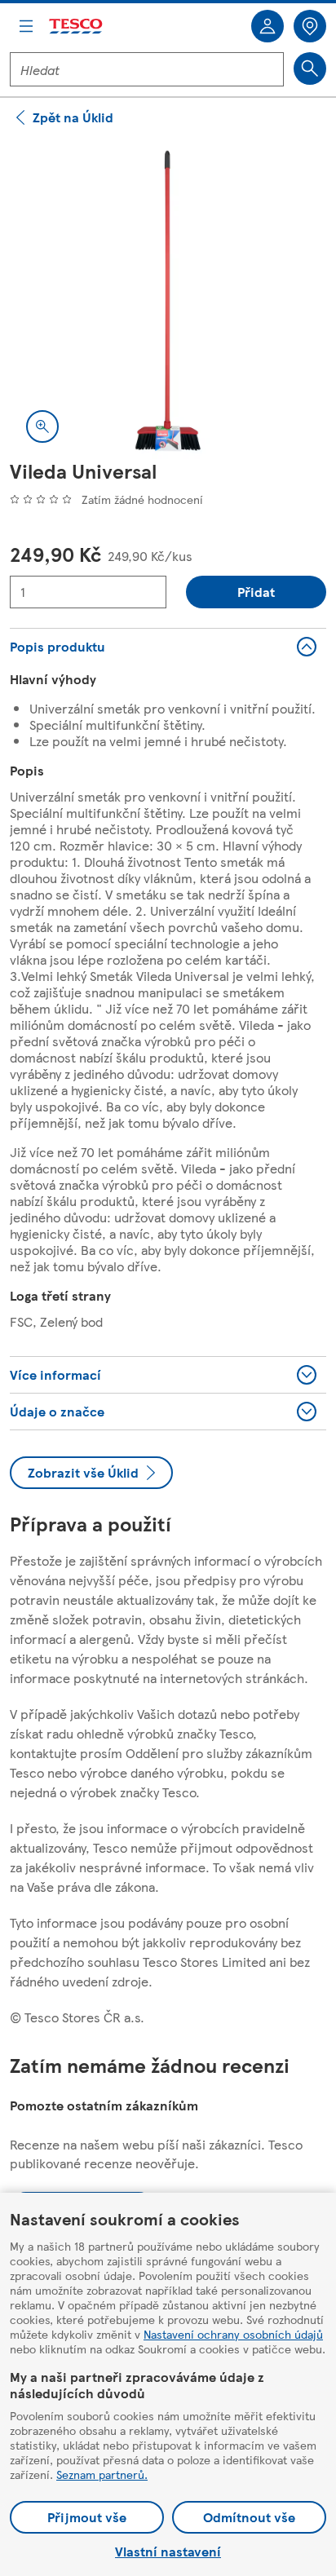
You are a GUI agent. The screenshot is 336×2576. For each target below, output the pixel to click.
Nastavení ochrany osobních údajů (233, 2334)
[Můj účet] (267, 26)
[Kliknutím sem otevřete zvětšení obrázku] (42, 426)
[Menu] (26, 26)
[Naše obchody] (310, 26)
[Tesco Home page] (77, 27)
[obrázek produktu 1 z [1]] (168, 301)
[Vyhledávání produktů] (310, 68)
